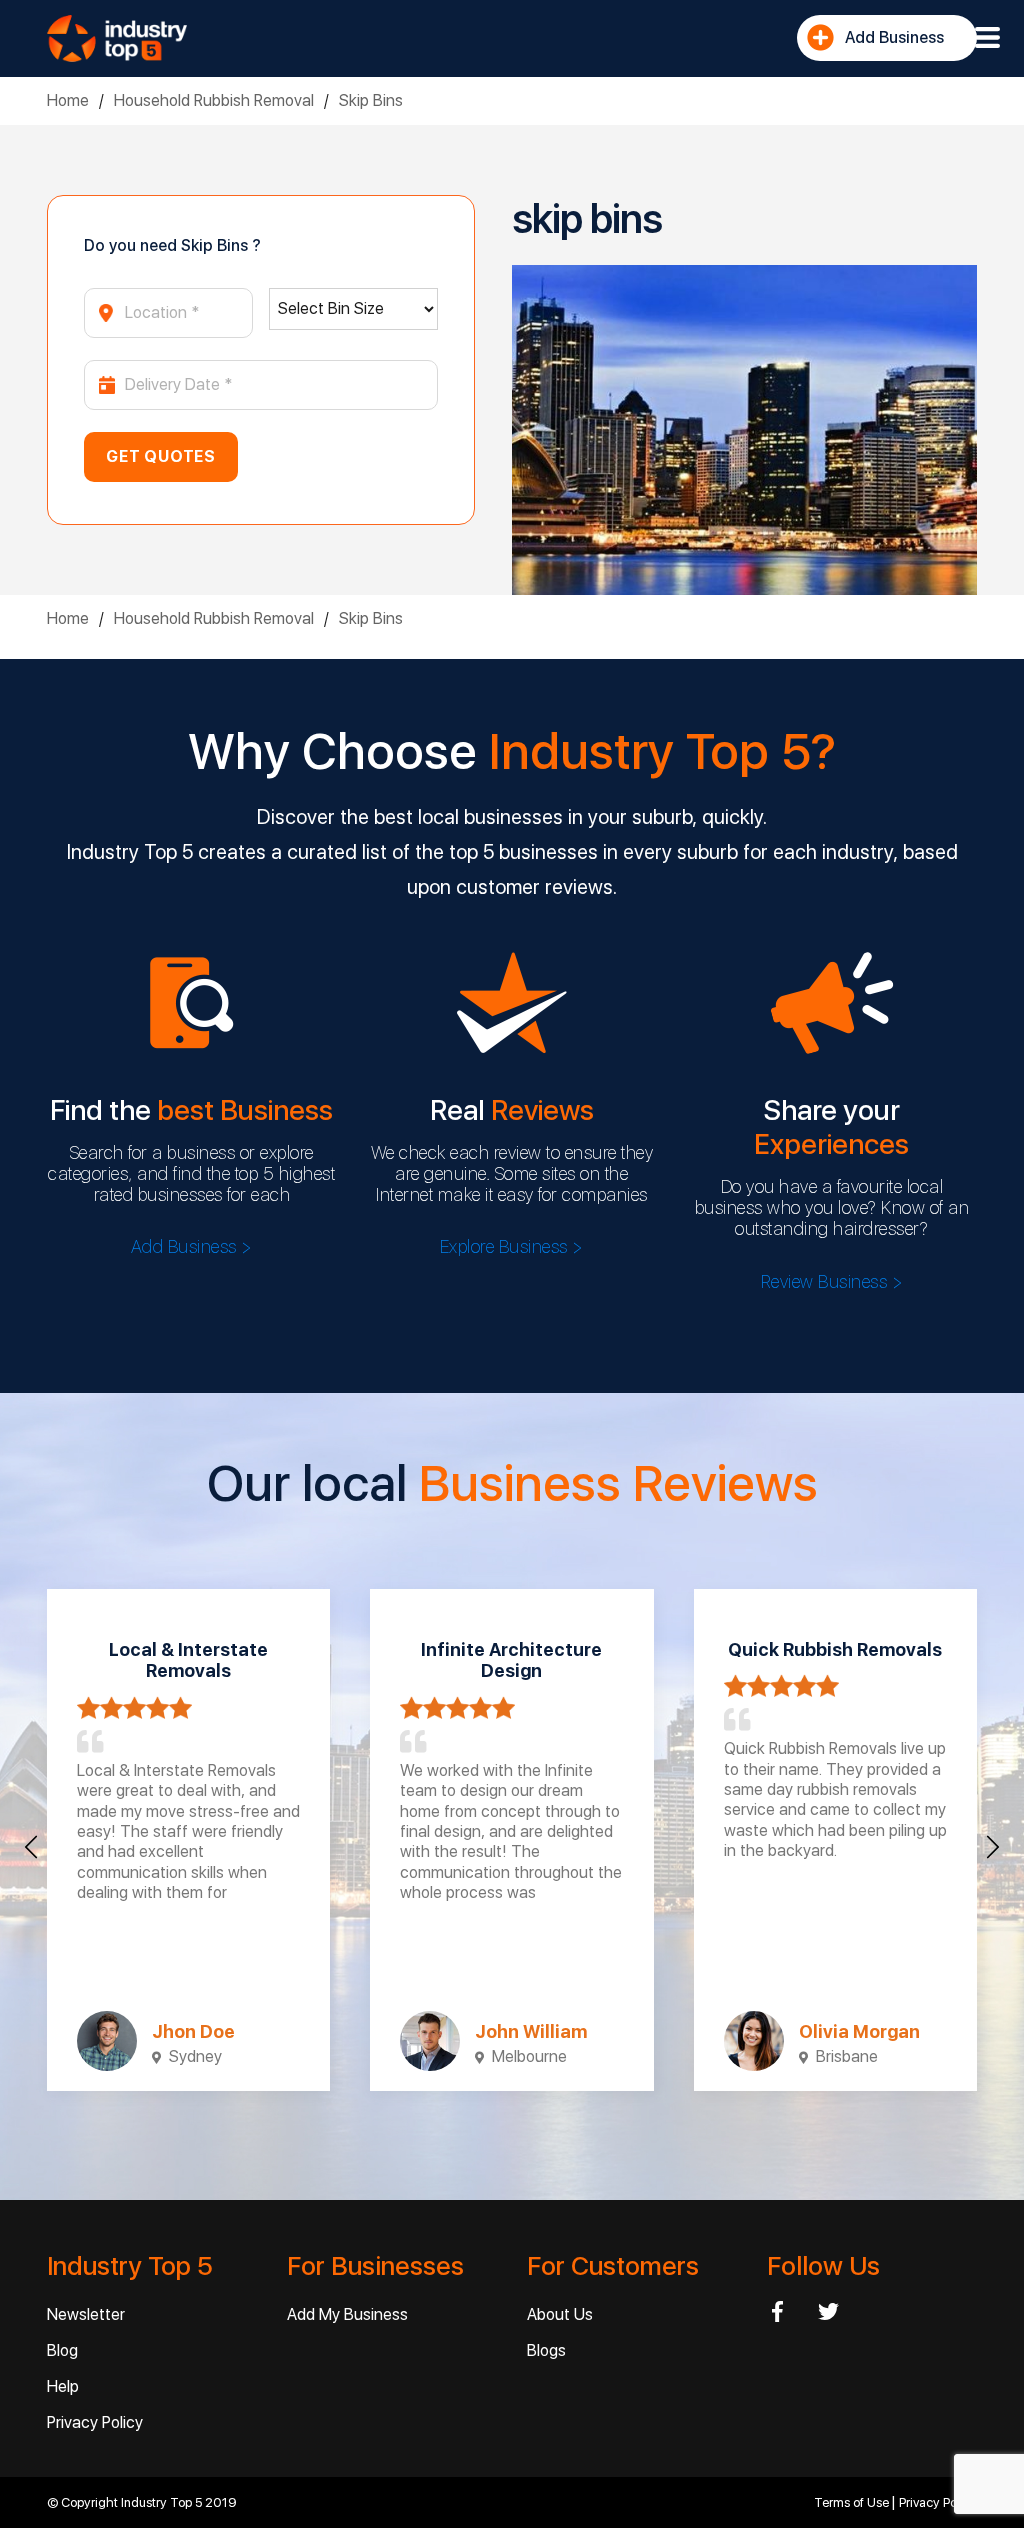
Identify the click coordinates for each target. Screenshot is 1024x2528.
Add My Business (347, 2314)
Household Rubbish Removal (214, 100)
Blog (62, 2350)
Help (63, 2386)
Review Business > (832, 1281)
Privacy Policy (95, 2422)
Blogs (546, 2350)
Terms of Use (853, 2502)
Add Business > (192, 1246)
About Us (560, 2314)
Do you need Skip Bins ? (172, 245)
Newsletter (86, 2314)
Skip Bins (371, 100)
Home (68, 100)
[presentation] (31, 1847)
